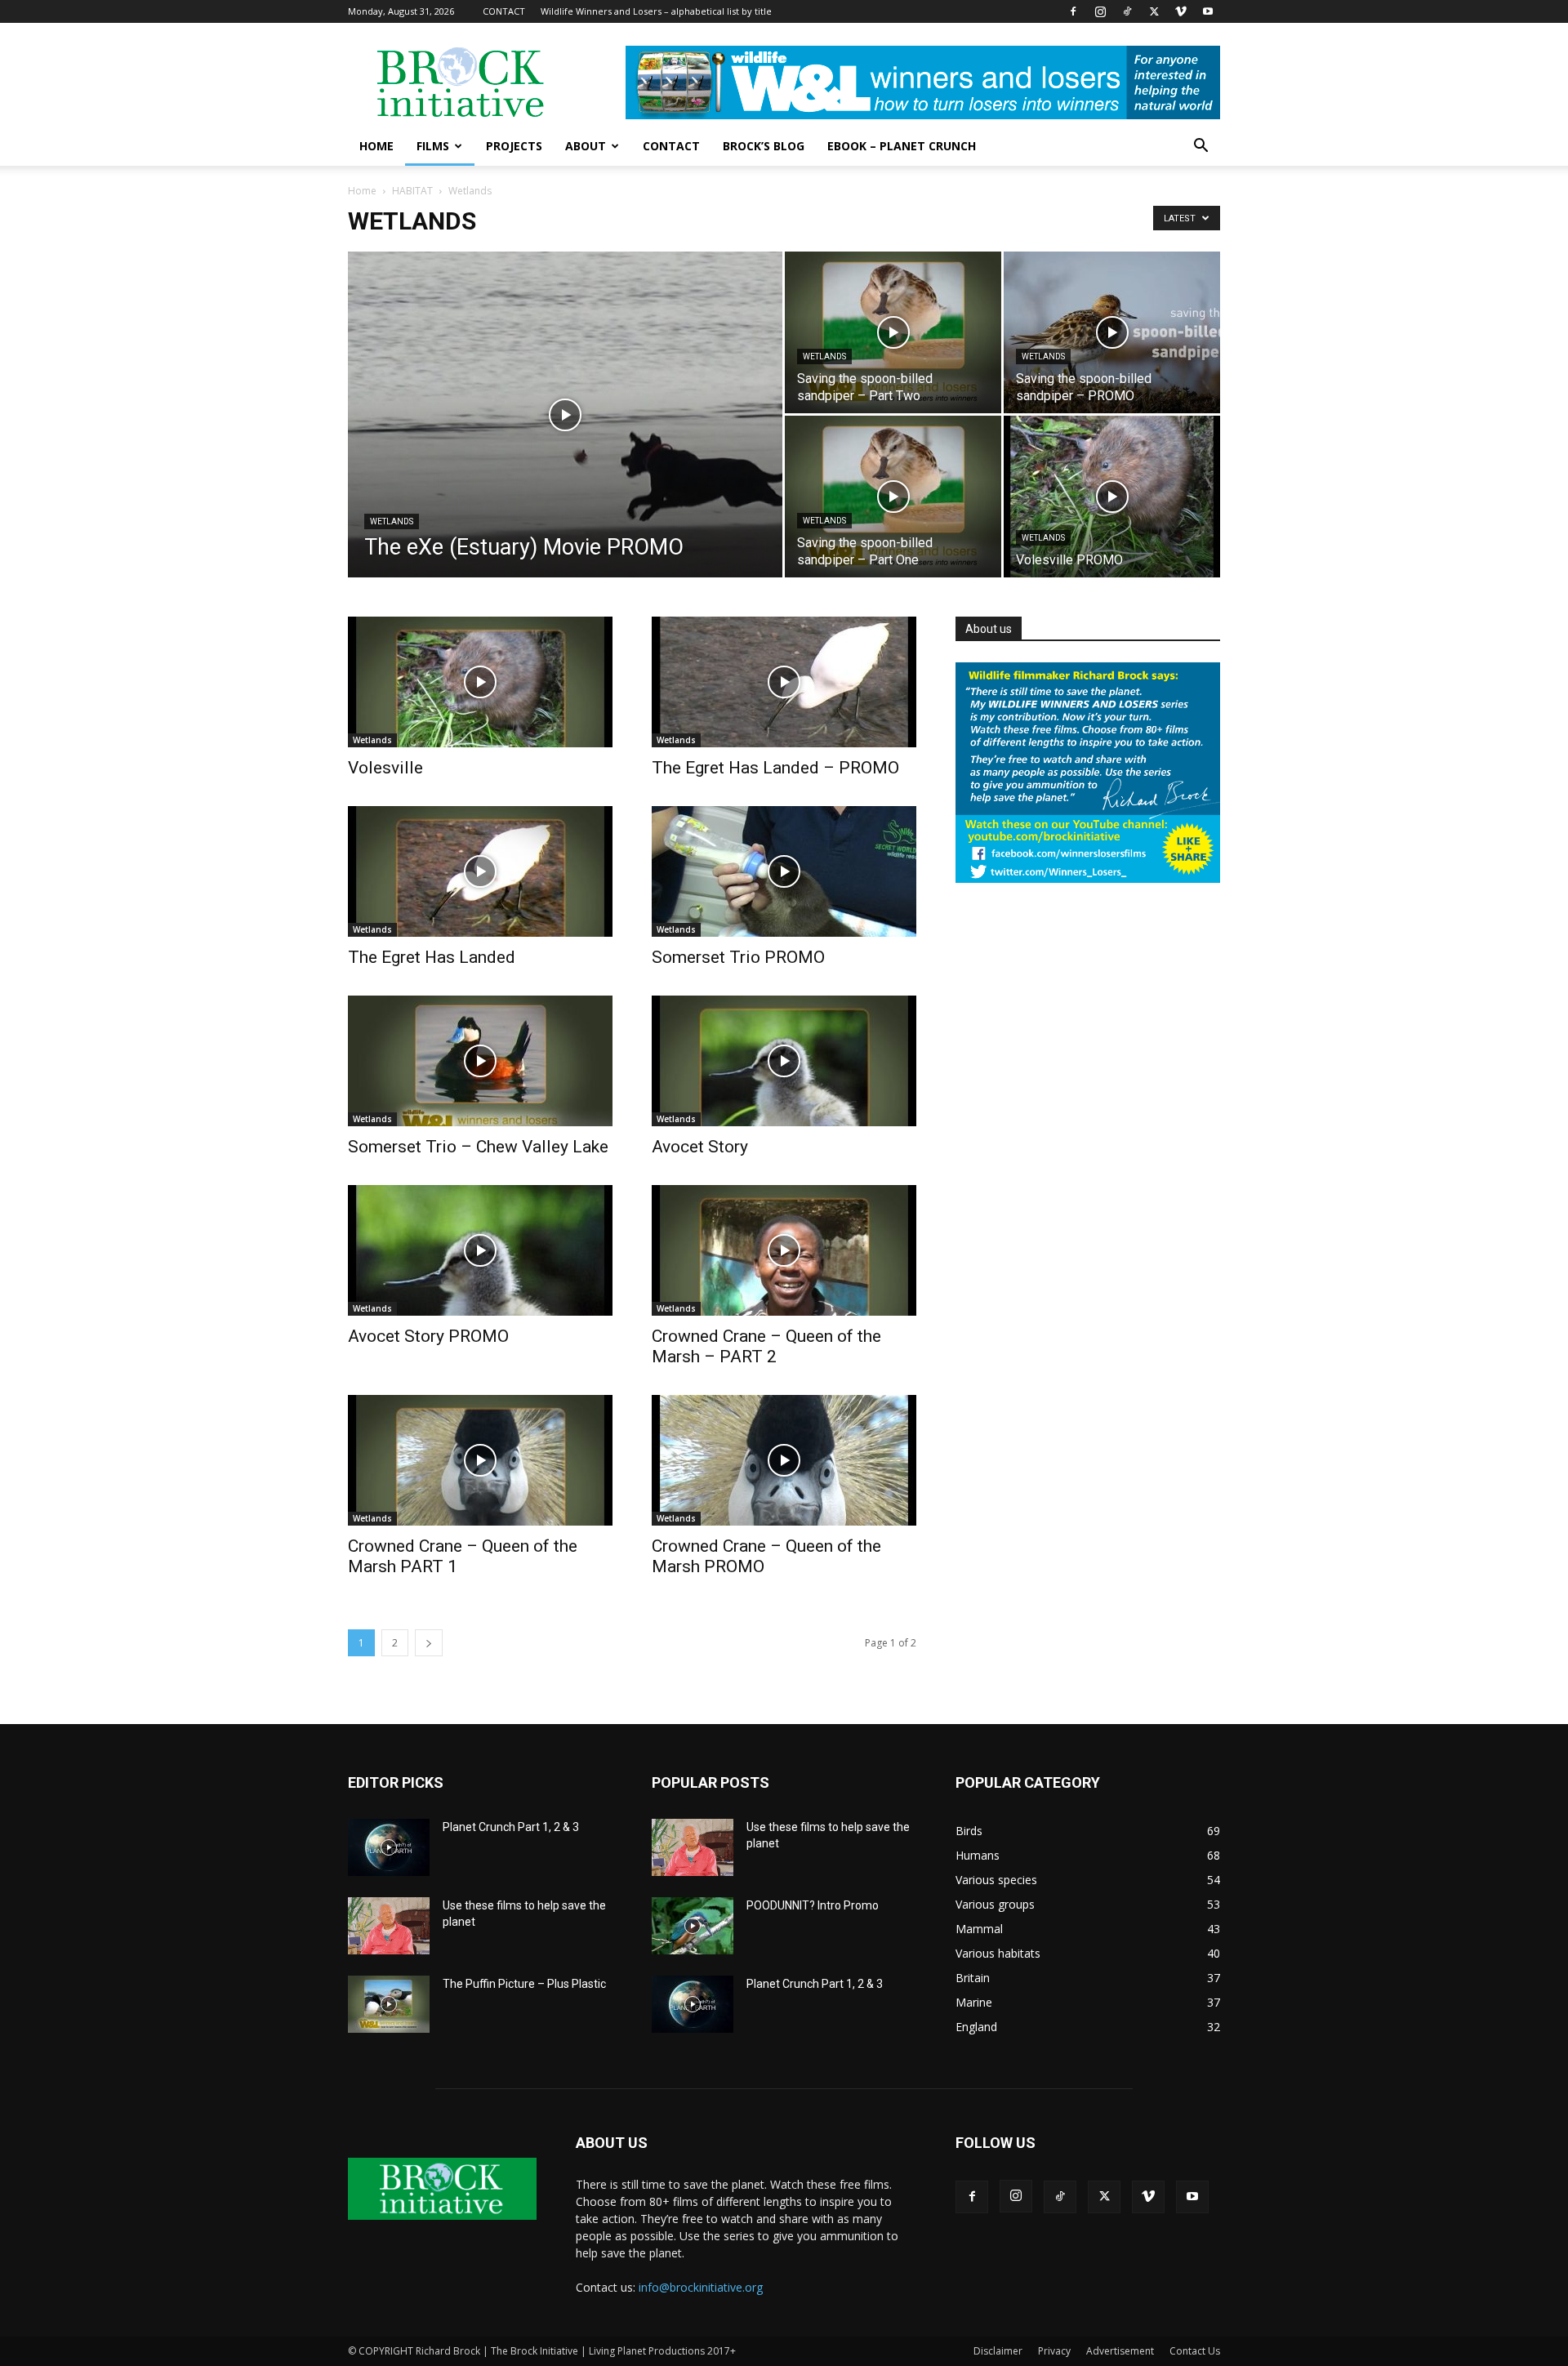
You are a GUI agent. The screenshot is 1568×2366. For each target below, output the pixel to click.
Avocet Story (700, 1147)
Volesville (385, 768)
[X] (1154, 11)
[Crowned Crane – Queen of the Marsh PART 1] (480, 1460)
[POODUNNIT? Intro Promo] (693, 1926)
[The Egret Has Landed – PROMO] (784, 682)
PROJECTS (514, 146)
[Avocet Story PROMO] (480, 1250)
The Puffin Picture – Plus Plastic (524, 1984)
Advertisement (1120, 2351)
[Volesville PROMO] (1112, 497)
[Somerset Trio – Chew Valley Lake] (480, 1061)
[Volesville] (480, 682)
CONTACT (504, 11)
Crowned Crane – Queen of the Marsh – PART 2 (766, 1346)
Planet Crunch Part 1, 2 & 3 (511, 1827)
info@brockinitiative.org (701, 2287)
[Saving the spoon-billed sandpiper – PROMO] (1112, 332)
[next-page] (429, 1643)
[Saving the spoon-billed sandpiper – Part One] (893, 497)
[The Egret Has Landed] (480, 871)
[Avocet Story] (784, 1061)
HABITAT (412, 191)
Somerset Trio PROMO (738, 957)
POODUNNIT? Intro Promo (813, 1905)
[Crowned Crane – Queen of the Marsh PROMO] (784, 1460)
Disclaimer (998, 2351)
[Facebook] (1073, 11)
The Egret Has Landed (432, 957)
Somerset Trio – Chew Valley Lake (478, 1147)
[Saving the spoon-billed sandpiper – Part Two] (893, 332)
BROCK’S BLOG (764, 146)
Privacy (1054, 2351)
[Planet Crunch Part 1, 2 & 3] (389, 1847)
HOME (376, 146)
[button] (1200, 147)
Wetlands (392, 521)
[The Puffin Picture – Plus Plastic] (389, 2004)
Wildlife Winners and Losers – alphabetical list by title (656, 11)
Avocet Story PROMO (428, 1336)
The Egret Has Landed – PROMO (775, 768)
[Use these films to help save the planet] (389, 1926)
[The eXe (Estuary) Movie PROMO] (565, 440)
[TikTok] (1127, 11)
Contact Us (1195, 2351)
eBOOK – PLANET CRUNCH (902, 146)
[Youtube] (1208, 11)
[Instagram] (1100, 11)
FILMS (433, 146)
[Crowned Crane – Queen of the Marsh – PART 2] (784, 1250)
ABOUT (586, 146)
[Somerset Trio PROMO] (784, 871)
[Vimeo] (1181, 11)
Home (362, 191)
